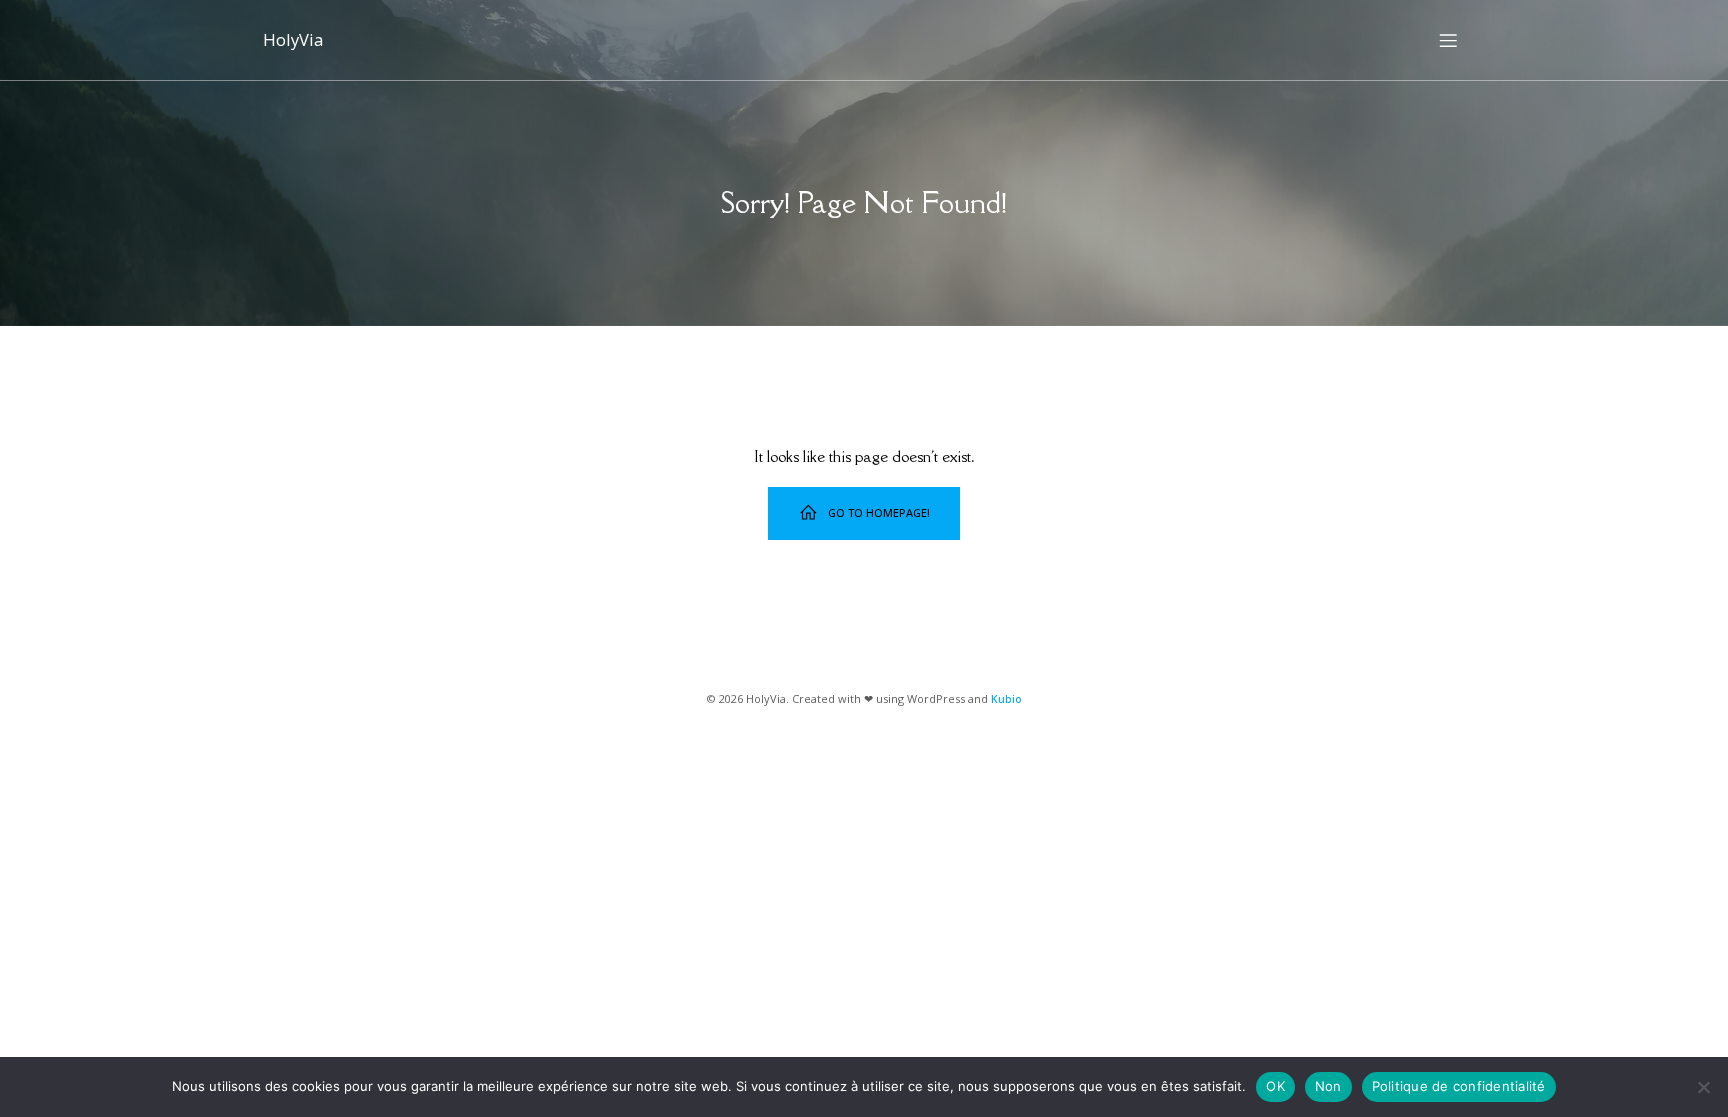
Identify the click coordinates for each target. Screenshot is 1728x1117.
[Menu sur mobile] (1448, 40)
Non (1328, 1086)
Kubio (1006, 698)
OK (1275, 1086)
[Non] (1703, 1087)
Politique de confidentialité (1459, 1086)
